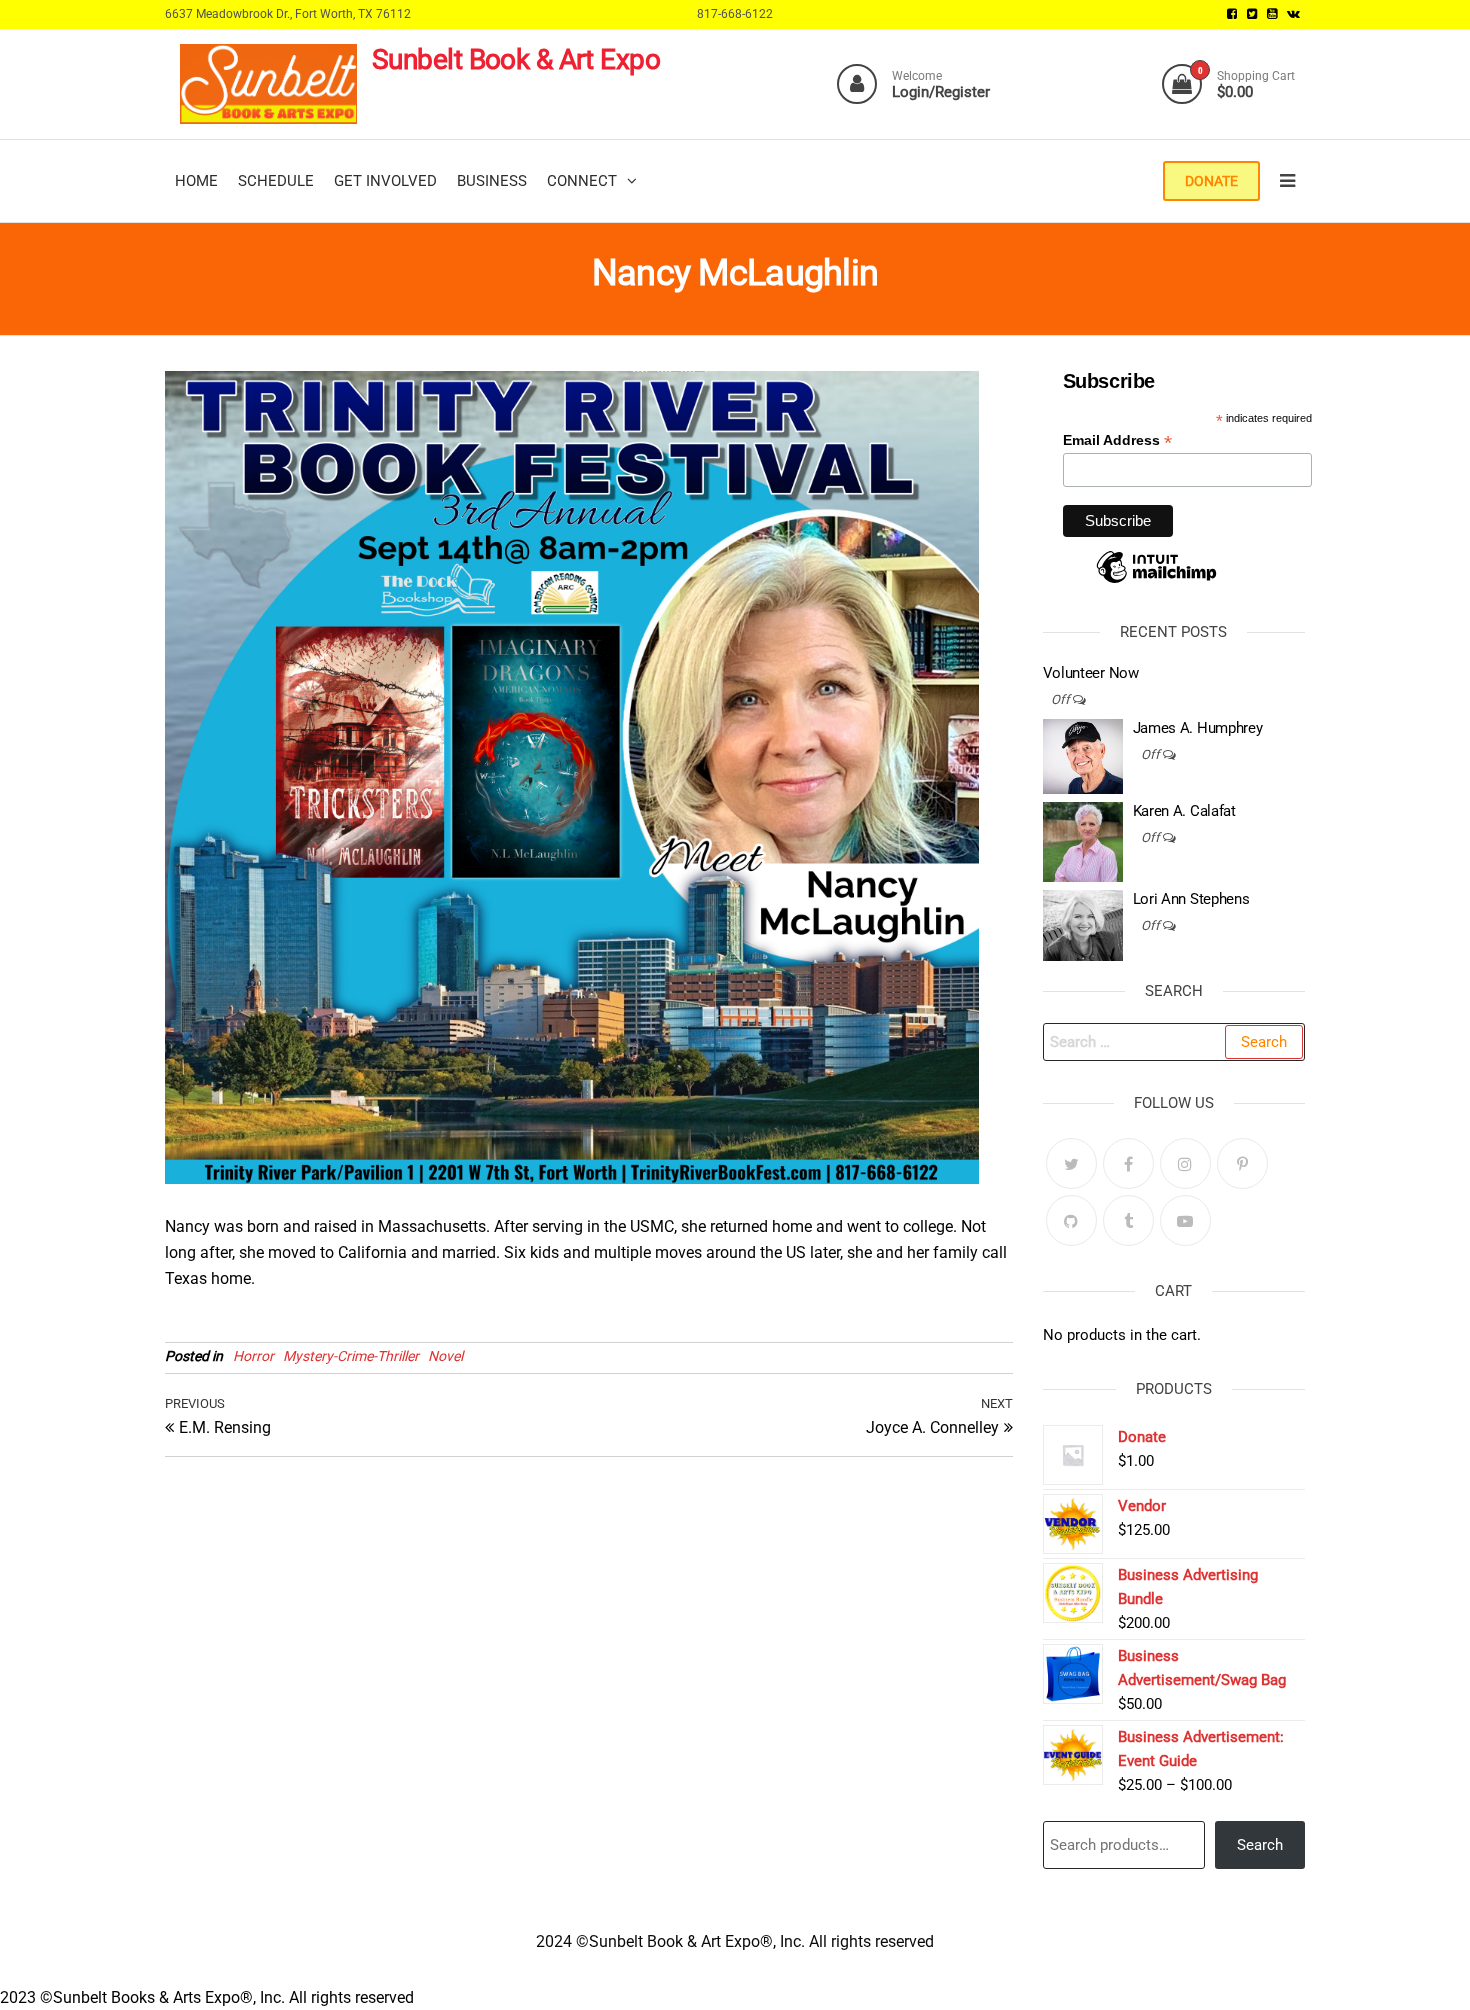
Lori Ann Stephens (1191, 899)
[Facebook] (1128, 1163)
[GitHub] (1071, 1220)
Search (1260, 1845)
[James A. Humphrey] (1083, 756)
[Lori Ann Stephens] (1083, 925)
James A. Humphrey (1198, 728)
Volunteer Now (1091, 673)
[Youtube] (1185, 1220)
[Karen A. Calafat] (1083, 841)
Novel (445, 1356)
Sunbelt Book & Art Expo (516, 59)
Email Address (1117, 440)
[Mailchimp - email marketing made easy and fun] (1156, 582)
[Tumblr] (1128, 1220)
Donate (1211, 181)
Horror (253, 1356)
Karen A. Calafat (1184, 811)
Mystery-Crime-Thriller (351, 1356)
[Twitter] (1071, 1163)
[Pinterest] (1242, 1163)
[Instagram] (1185, 1163)
